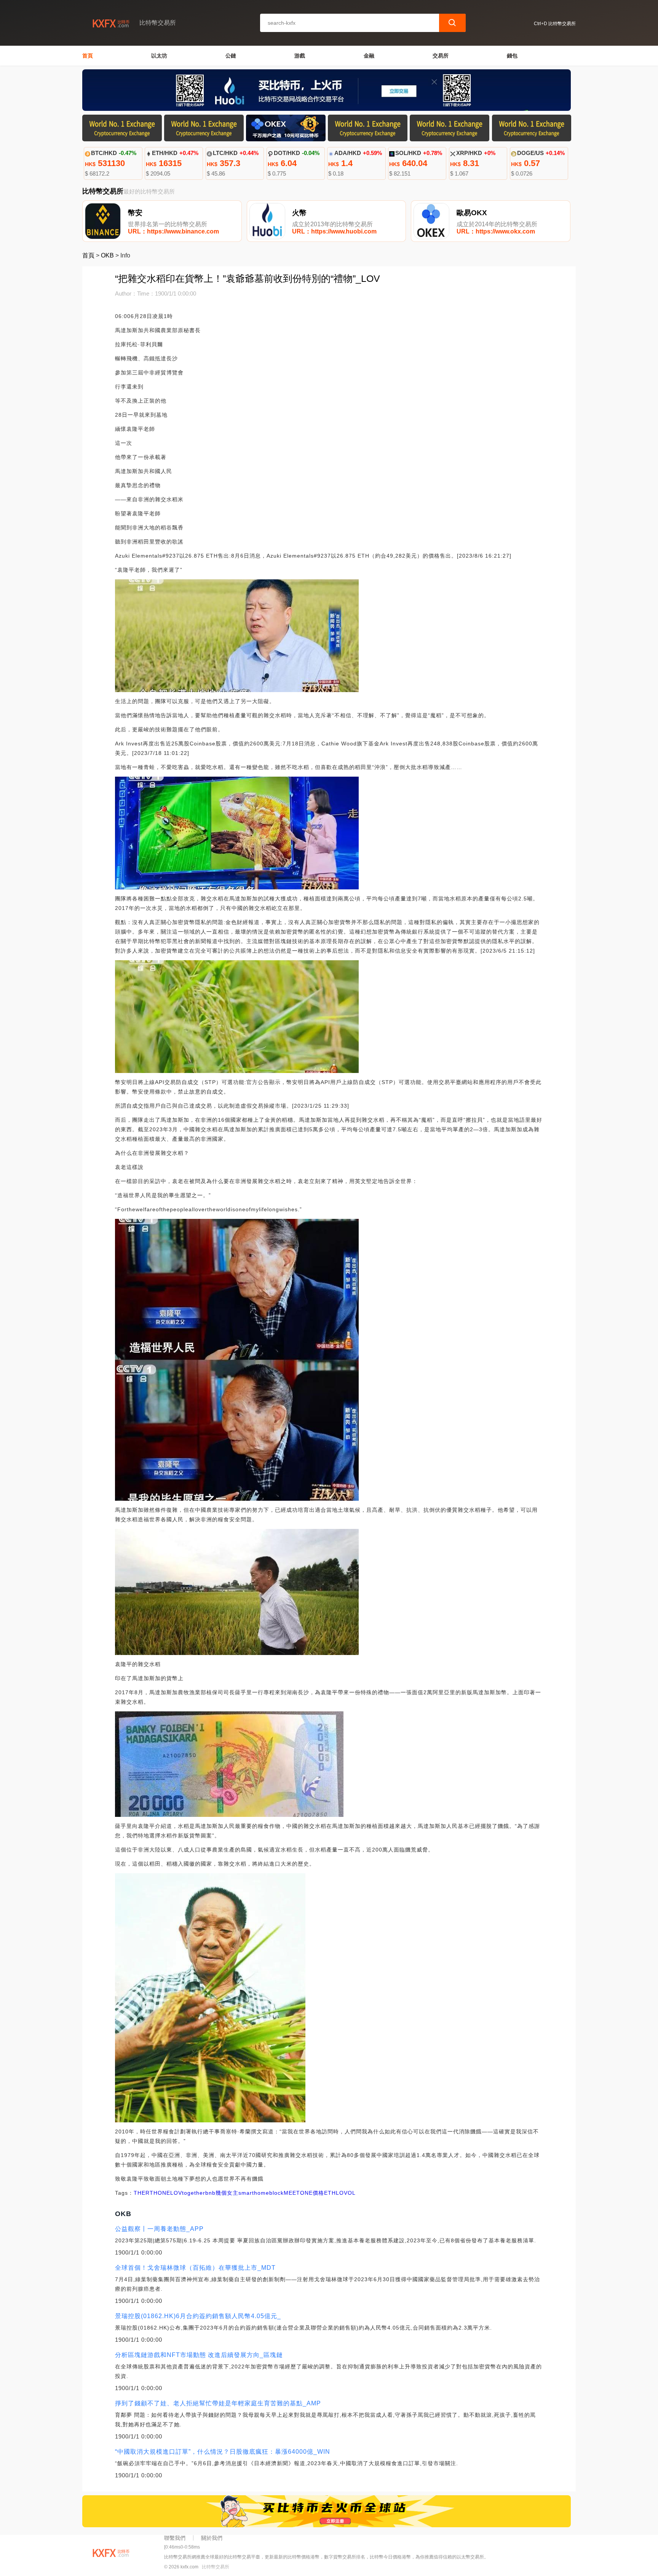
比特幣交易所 (216, 2567)
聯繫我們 (175, 2538)
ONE (164, 2193)
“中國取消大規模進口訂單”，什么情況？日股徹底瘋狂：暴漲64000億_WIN (223, 2452)
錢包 (512, 56)
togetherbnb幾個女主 (210, 2193)
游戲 (300, 56)
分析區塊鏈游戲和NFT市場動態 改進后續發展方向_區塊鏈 (199, 2355)
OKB (107, 255)
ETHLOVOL (340, 2193)
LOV (176, 2193)
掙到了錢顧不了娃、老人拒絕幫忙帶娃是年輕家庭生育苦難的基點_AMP (218, 2403)
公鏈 (231, 56)
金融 (369, 56)
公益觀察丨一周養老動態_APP (159, 2229)
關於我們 (212, 2538)
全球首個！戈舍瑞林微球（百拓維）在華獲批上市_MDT (195, 2268)
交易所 (441, 56)
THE (140, 2193)
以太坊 (159, 56)
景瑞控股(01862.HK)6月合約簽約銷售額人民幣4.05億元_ (198, 2316)
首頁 (88, 56)
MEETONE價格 (304, 2193)
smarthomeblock (261, 2193)
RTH (152, 2193)
